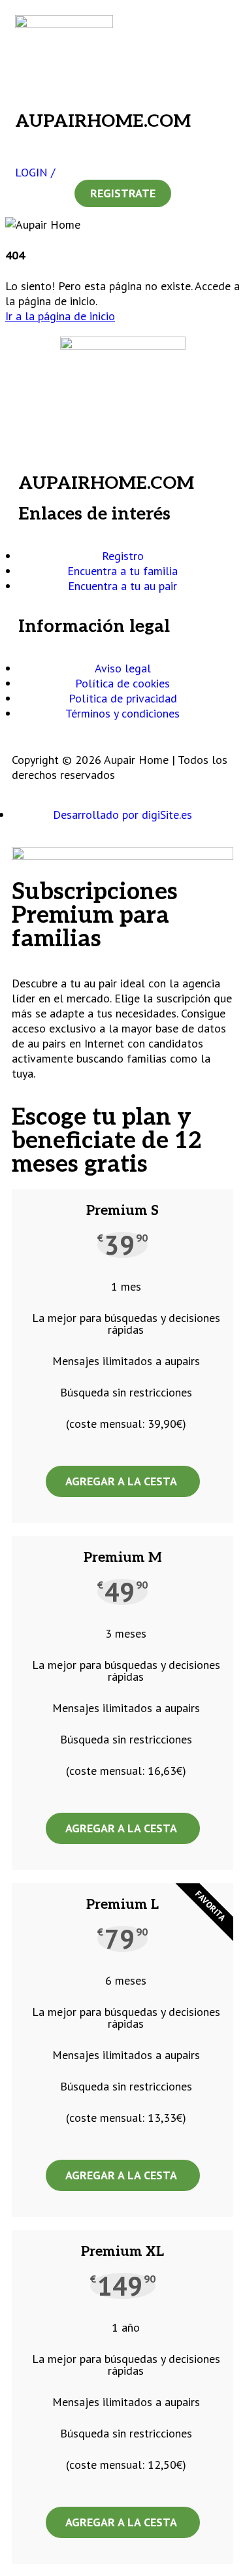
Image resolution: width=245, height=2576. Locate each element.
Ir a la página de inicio (60, 316)
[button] (122, 138)
